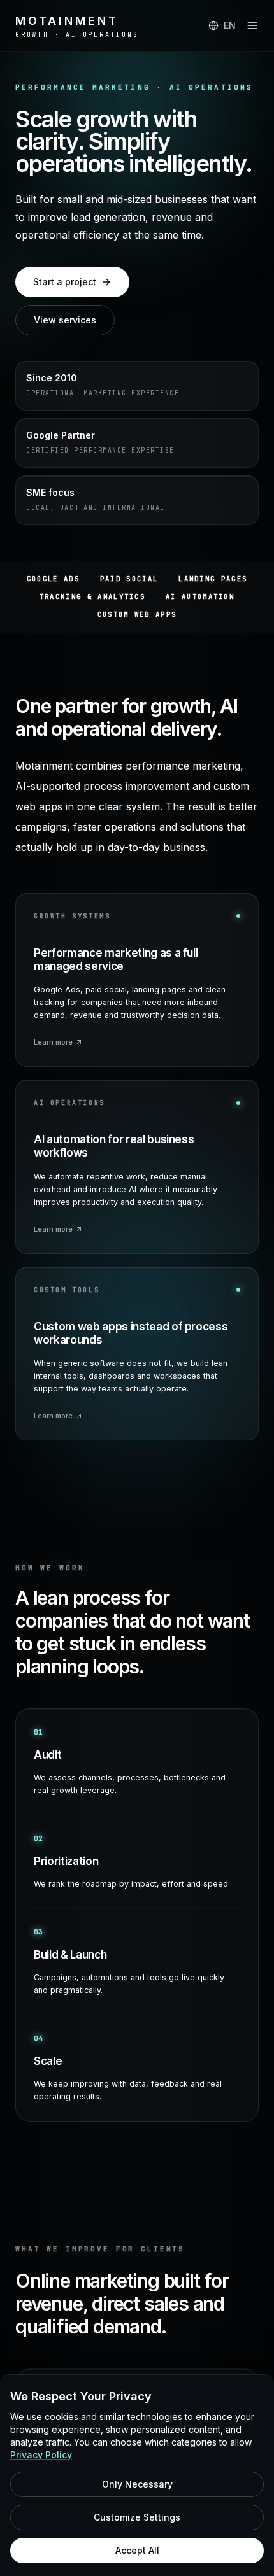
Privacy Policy (41, 2455)
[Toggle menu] (252, 25)
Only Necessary (137, 2484)
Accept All (137, 2550)
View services (65, 320)
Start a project (65, 282)
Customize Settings (137, 2517)
